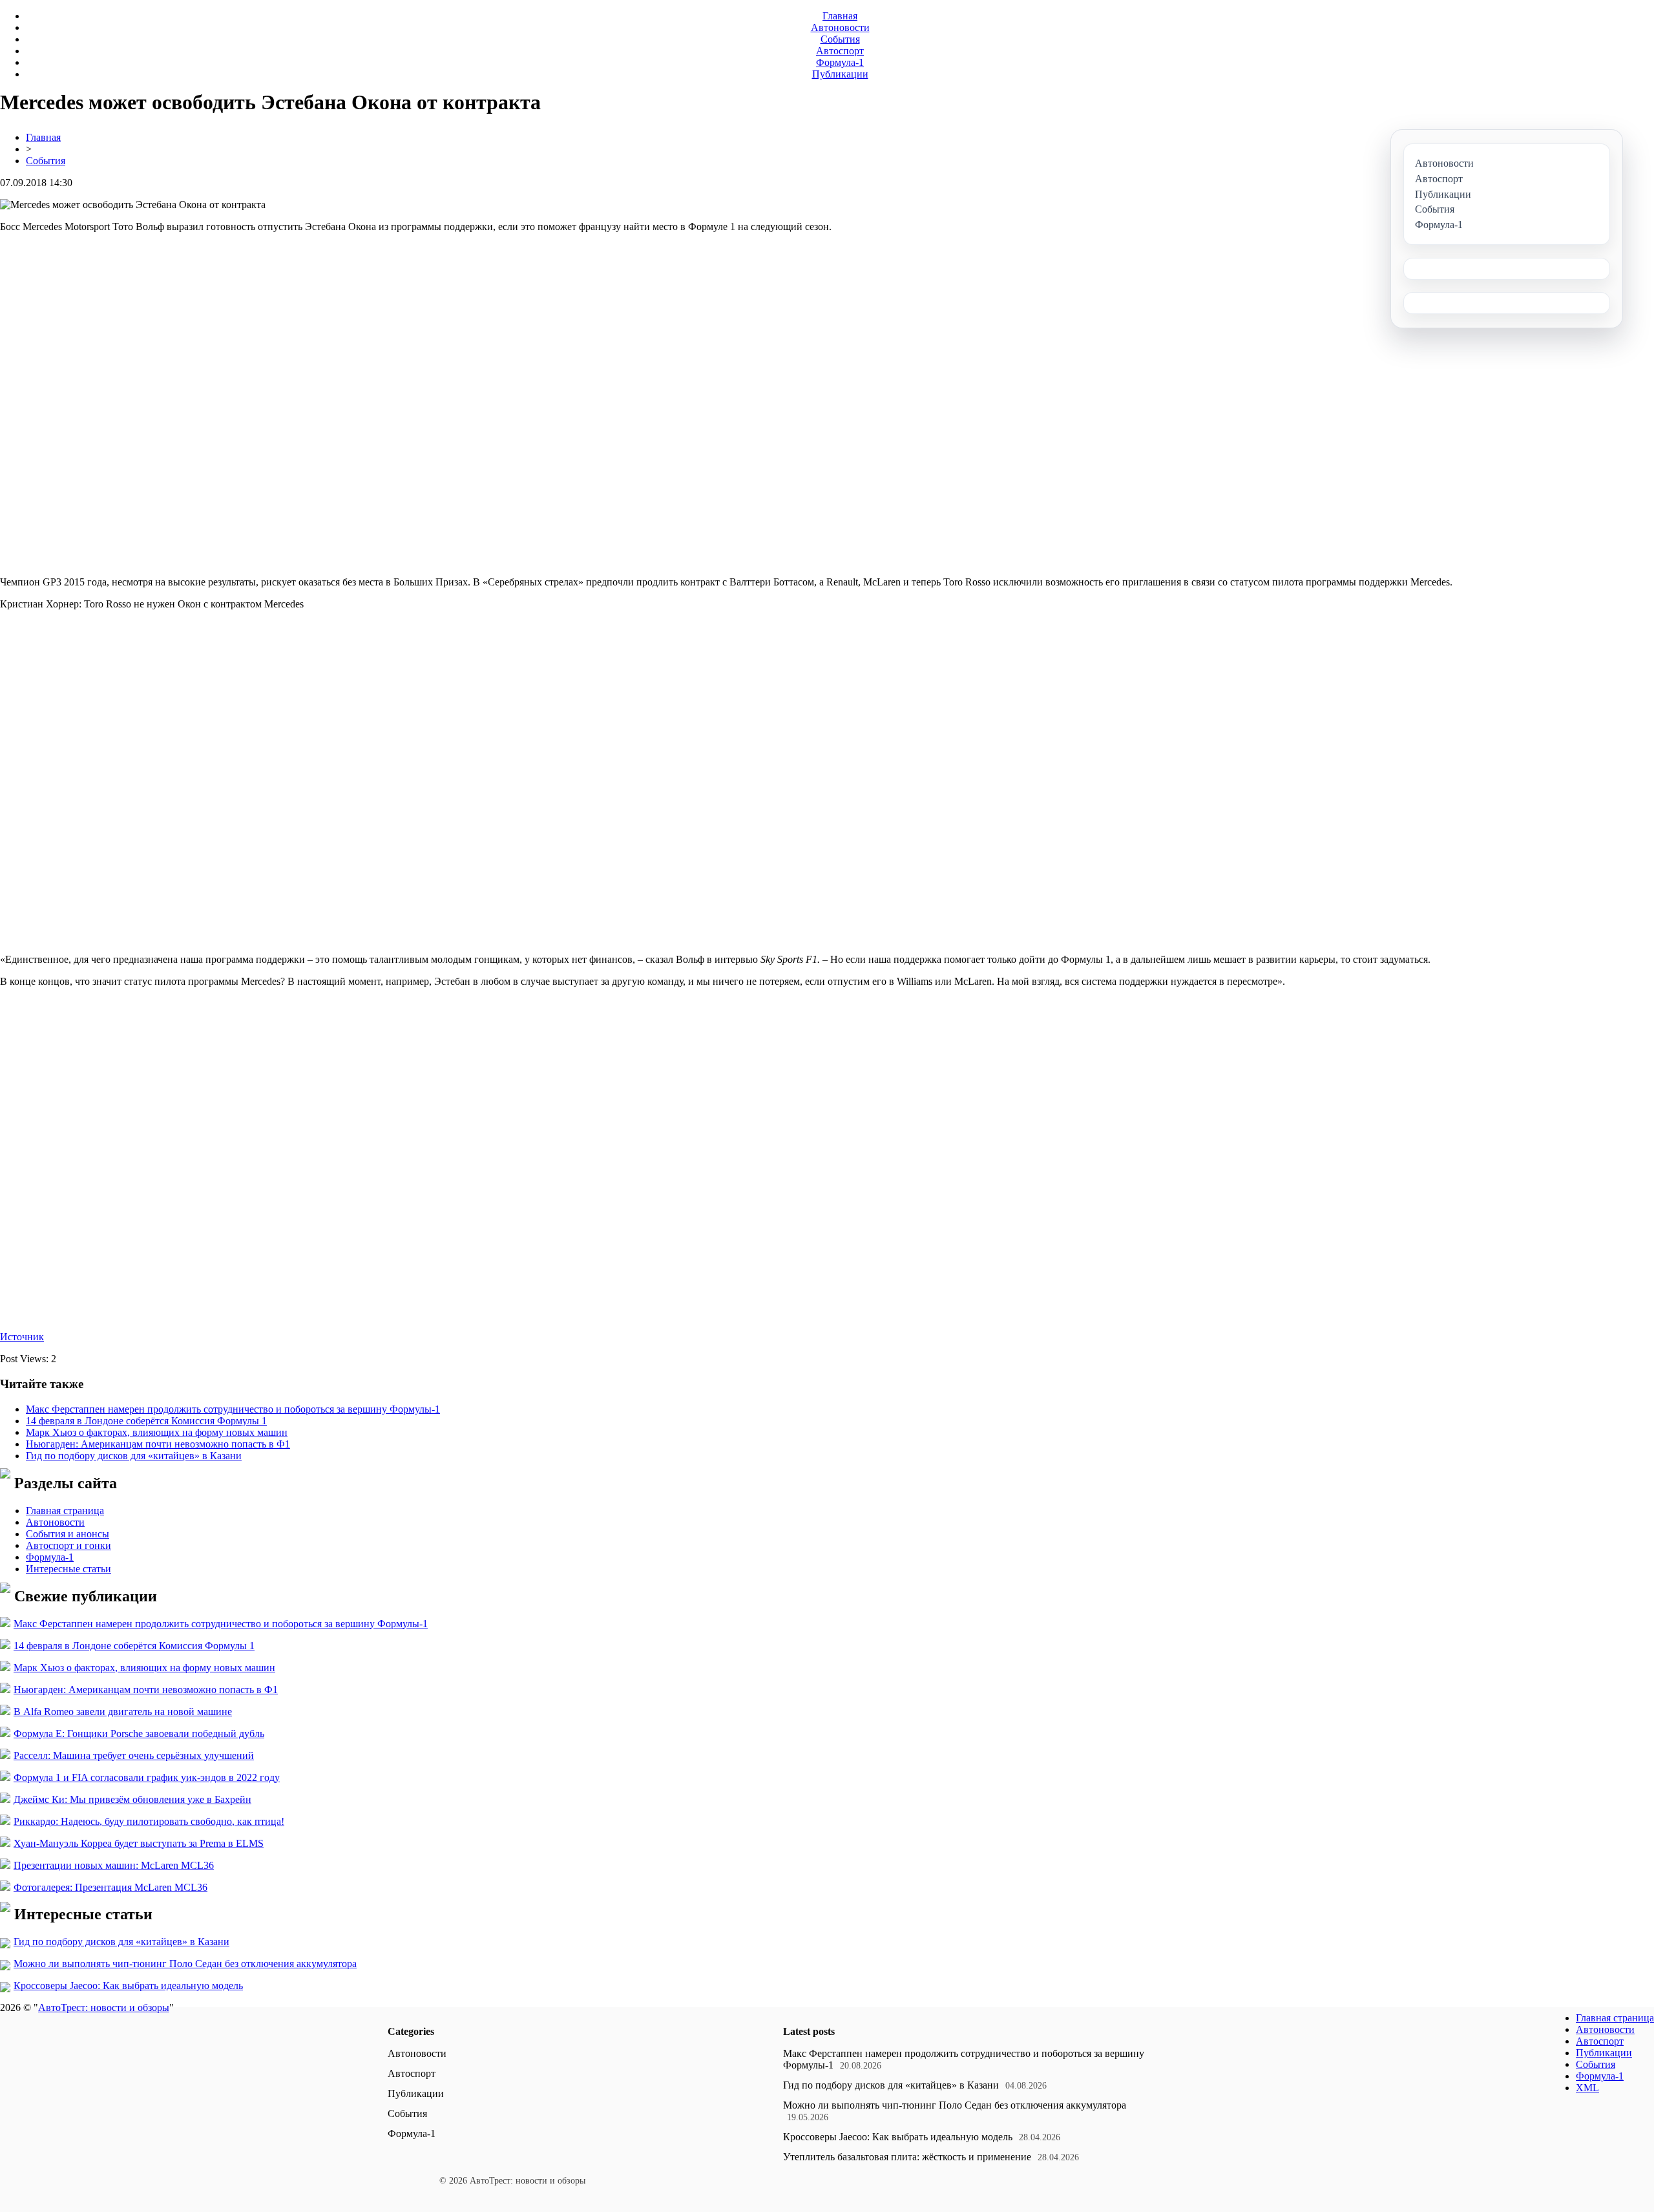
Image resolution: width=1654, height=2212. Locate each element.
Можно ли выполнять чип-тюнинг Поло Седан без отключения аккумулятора (185, 1964)
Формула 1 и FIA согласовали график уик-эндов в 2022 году (147, 1777)
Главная (840, 16)
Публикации (840, 74)
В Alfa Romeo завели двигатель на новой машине (123, 1712)
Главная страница (65, 1511)
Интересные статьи (68, 1569)
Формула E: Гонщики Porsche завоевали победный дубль (139, 1733)
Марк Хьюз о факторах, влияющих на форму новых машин (157, 1432)
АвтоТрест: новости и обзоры (104, 2007)
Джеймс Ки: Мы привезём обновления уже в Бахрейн (132, 1799)
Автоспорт (840, 51)
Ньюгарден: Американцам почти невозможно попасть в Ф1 (158, 1444)
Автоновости (840, 27)
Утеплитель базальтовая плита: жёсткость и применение (907, 2157)
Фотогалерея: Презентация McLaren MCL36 (110, 1887)
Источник (22, 1337)
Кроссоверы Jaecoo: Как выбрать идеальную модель (128, 1986)
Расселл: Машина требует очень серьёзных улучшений (134, 1755)
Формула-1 (840, 62)
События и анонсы (68, 1534)
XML (1587, 2088)
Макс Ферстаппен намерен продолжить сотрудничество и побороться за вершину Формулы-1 (233, 1409)
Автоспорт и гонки (68, 1545)
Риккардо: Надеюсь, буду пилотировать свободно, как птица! (149, 1821)
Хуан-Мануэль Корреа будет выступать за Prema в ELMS (139, 1843)
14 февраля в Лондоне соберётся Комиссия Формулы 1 (146, 1421)
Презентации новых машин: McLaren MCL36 (114, 1865)
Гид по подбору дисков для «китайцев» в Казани (134, 1456)
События (840, 39)
